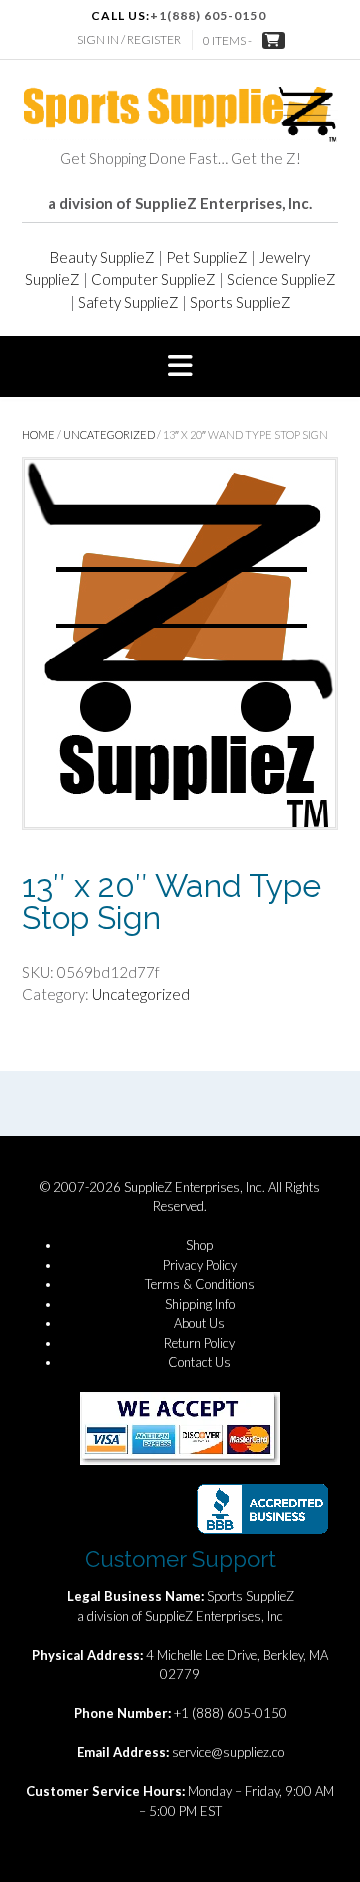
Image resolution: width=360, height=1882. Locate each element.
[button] (180, 367)
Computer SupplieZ (153, 279)
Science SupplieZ (281, 279)
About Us (199, 1323)
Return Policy (199, 1343)
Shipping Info (200, 1304)
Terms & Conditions (200, 1284)
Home (38, 434)
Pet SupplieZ (207, 257)
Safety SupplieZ (128, 302)
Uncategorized (109, 434)
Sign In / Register (129, 39)
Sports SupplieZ (240, 302)
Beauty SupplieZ (102, 257)
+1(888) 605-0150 (208, 15)
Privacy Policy (200, 1265)
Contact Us (199, 1362)
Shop (199, 1245)
